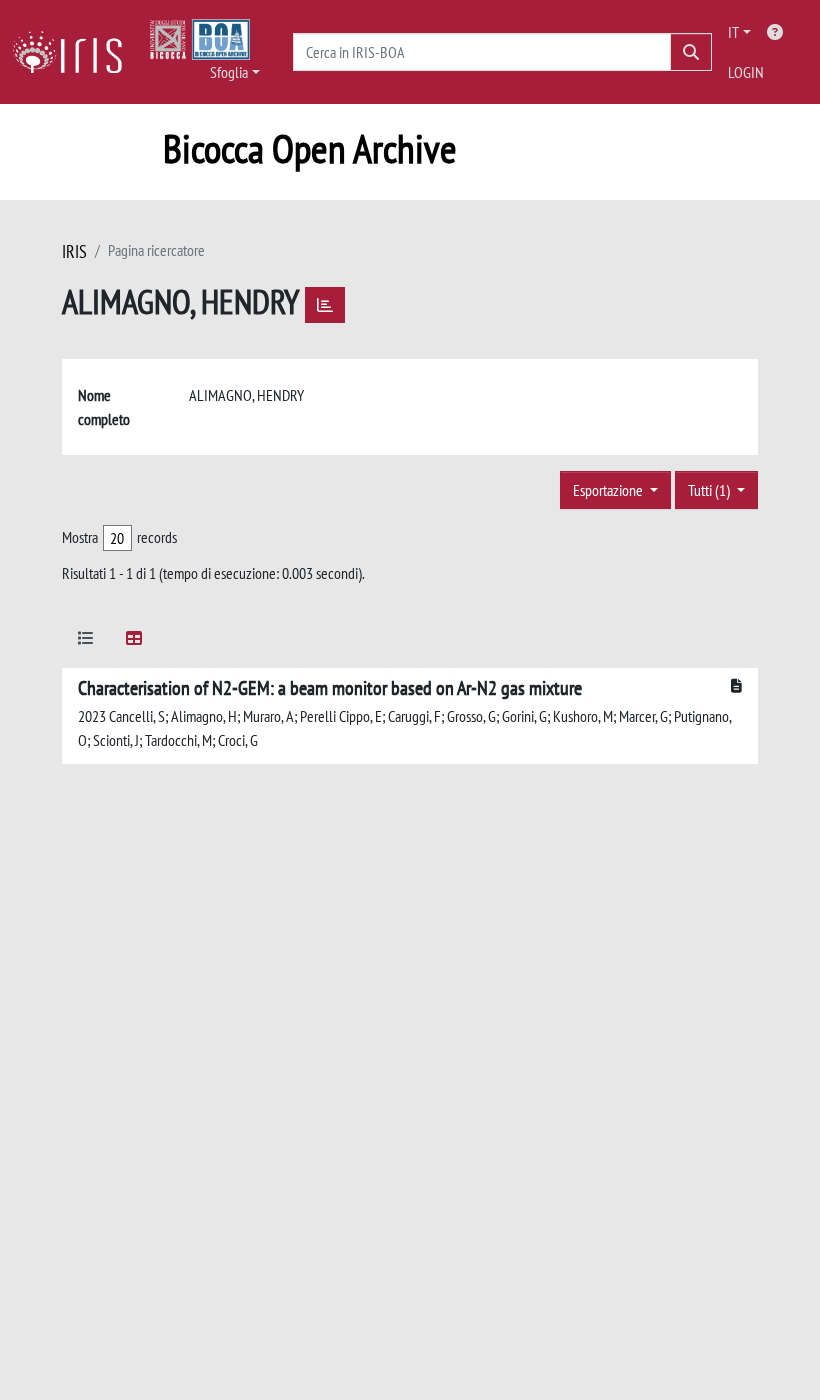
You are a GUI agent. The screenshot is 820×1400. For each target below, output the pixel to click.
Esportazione (609, 490)
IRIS (74, 251)
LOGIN (746, 72)
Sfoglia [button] (229, 72)
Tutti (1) (710, 490)
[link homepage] (75, 52)
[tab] (86, 641)
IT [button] (733, 32)
